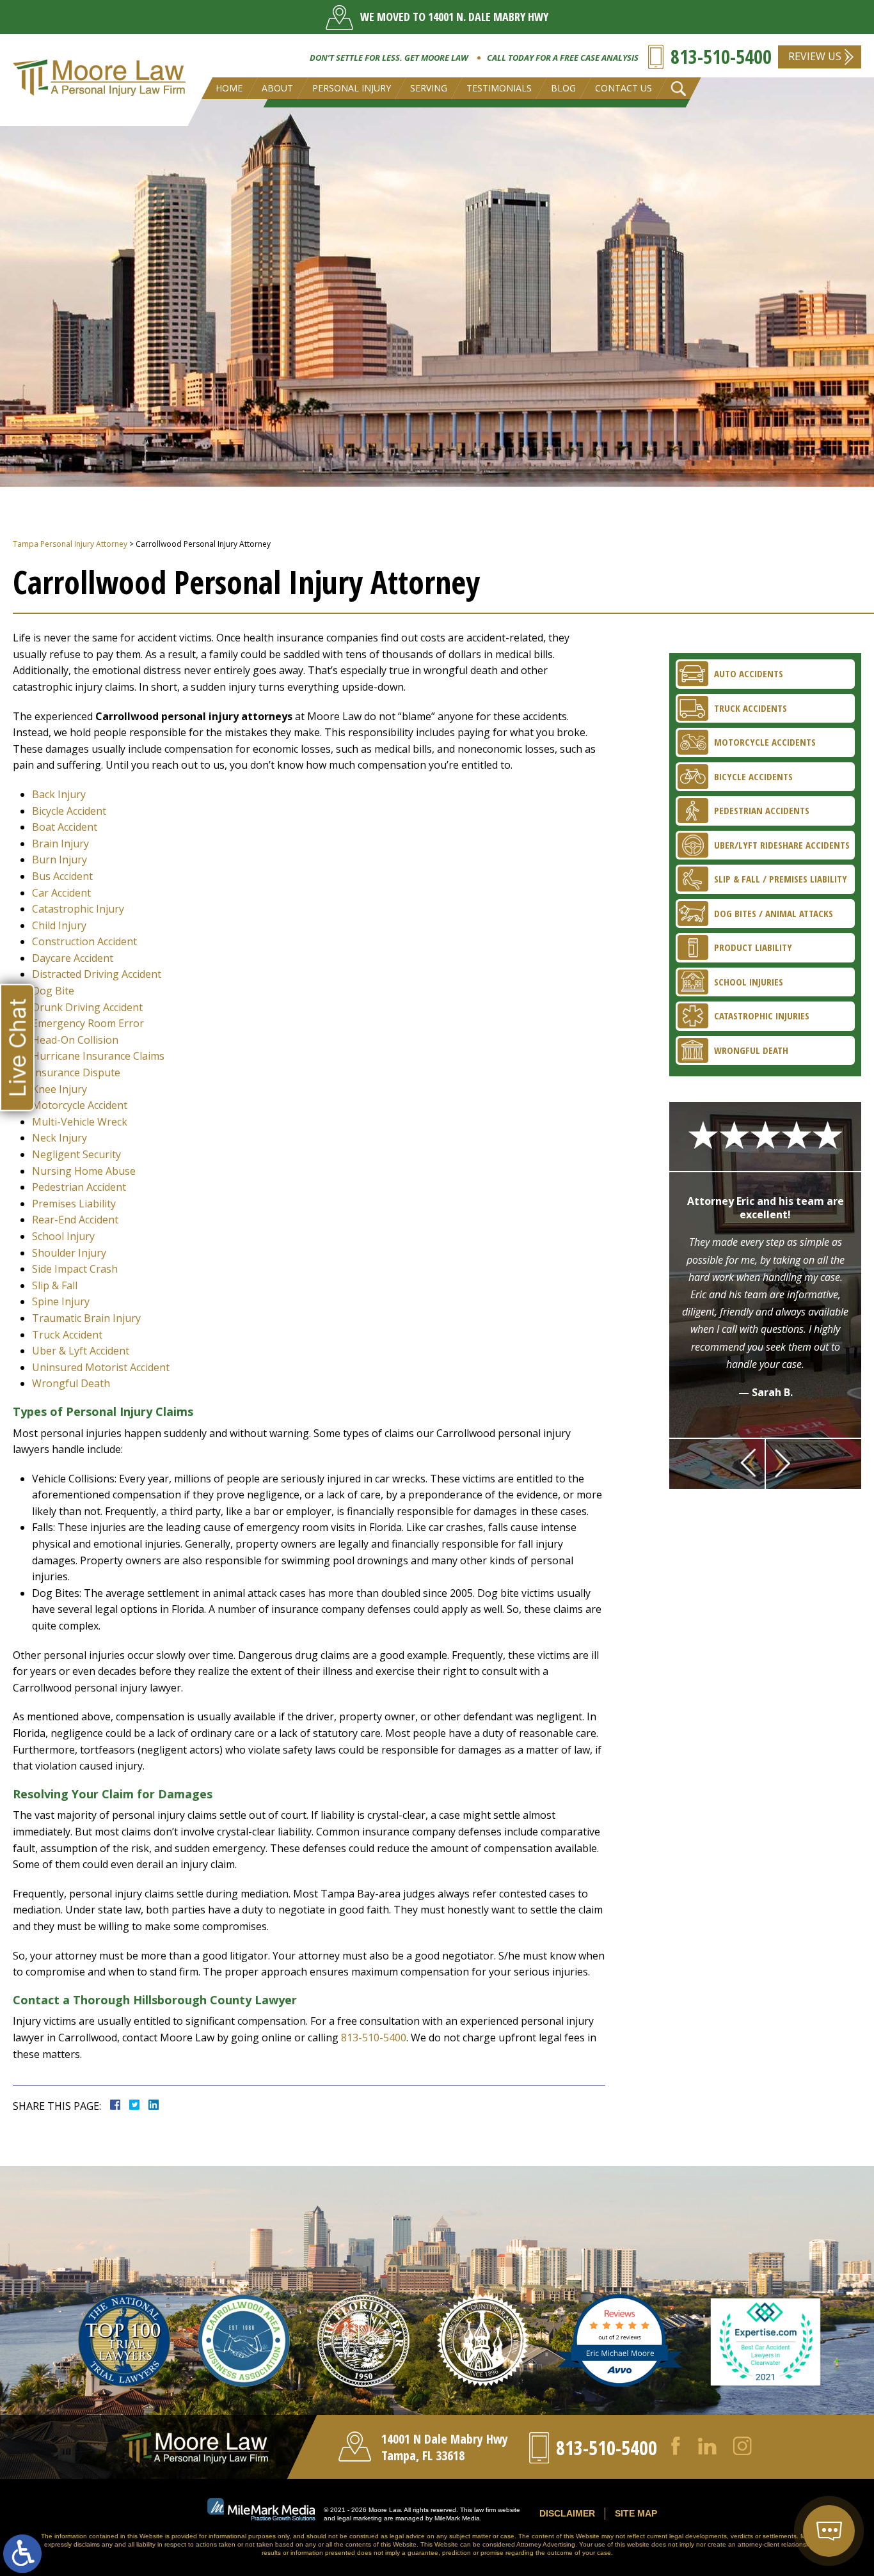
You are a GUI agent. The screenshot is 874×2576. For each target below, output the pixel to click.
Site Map (636, 2513)
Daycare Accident (73, 958)
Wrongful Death (71, 1383)
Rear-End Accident (75, 1220)
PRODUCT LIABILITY (753, 947)
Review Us (815, 56)
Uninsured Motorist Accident (101, 1367)
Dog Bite (53, 991)
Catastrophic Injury (78, 909)
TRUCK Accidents (751, 708)
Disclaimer (567, 2513)
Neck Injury (60, 1138)
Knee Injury (60, 1089)
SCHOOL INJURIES (749, 982)
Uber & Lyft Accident (81, 1351)
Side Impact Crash (75, 1269)
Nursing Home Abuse (84, 1171)
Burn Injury (60, 860)
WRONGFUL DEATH (751, 1050)
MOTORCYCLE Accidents (765, 742)
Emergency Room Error (88, 1023)
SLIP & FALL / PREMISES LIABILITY (781, 879)
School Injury (63, 1236)
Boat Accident (65, 827)
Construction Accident (84, 941)
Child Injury (59, 925)
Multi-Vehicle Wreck (80, 1122)
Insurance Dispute (76, 1072)
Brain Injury (60, 844)
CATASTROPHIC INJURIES (762, 1016)
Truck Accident (67, 1335)
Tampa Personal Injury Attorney (70, 544)
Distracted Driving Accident (97, 974)
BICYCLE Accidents (753, 776)
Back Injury (59, 794)
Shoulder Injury (69, 1253)
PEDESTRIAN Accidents (762, 810)
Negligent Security (76, 1154)
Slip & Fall (55, 1285)
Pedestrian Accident (79, 1187)
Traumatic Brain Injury (86, 1318)
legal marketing (360, 2518)
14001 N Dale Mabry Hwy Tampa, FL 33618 (445, 2447)
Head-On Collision (75, 1040)
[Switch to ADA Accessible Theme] (22, 2554)
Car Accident (61, 893)
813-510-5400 (721, 57)
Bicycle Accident (69, 811)
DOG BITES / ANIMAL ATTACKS (774, 913)
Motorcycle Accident (80, 1105)
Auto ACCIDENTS (749, 673)
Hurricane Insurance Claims (98, 1056)
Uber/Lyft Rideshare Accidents (782, 845)
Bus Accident (62, 876)
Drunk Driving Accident (87, 1007)
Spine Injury (61, 1301)
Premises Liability (74, 1204)
